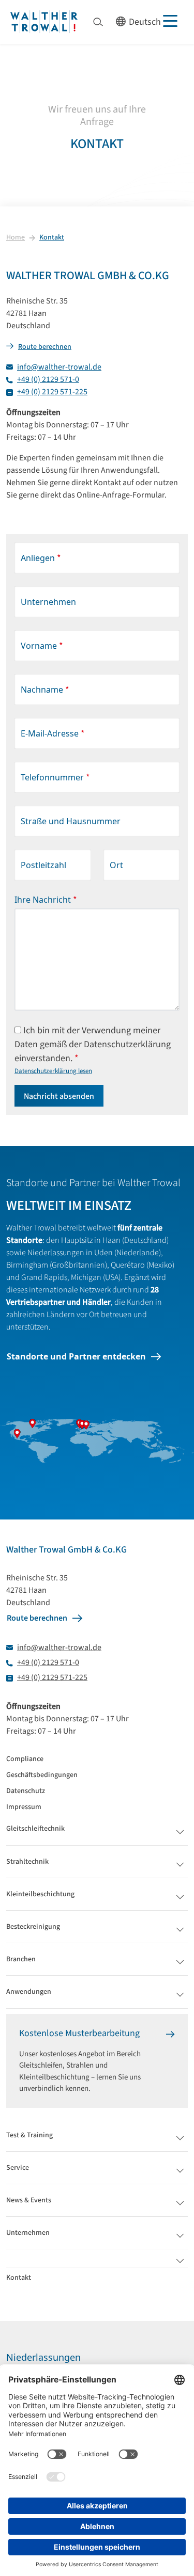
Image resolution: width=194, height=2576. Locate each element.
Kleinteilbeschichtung (40, 1894)
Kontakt (52, 237)
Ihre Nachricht (46, 900)
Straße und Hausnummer (71, 821)
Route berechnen (45, 347)
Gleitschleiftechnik (35, 1829)
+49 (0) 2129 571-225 (52, 392)
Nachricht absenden (59, 1096)
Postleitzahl (43, 865)
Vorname (42, 646)
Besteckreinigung (33, 1927)
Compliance (25, 1759)
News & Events (29, 2200)
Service (18, 2168)
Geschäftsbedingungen (42, 1775)
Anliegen (41, 558)
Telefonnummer (55, 778)
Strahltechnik (27, 1862)
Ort (116, 865)
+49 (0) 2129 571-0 (48, 379)
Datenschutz (26, 1791)
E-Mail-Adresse (53, 734)
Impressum (24, 1807)
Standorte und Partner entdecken (76, 1356)
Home (16, 237)
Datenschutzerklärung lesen (53, 1071)
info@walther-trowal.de (59, 367)
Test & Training (29, 2135)
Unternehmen (48, 602)
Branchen (21, 1959)
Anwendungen (29, 1992)
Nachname (45, 690)
